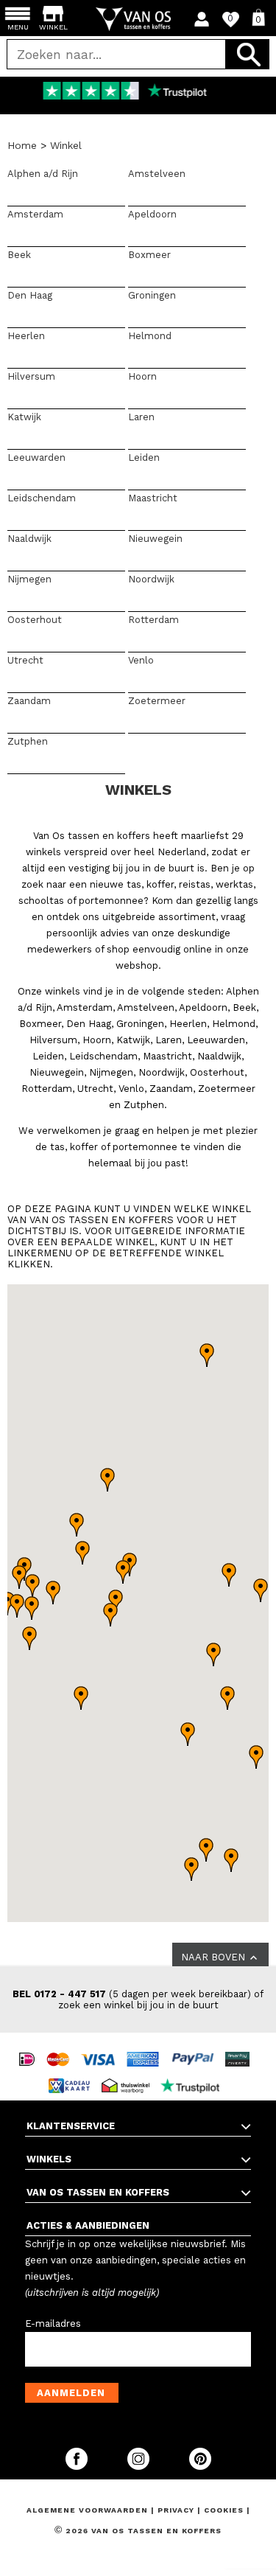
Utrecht (25, 660)
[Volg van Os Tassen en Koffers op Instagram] (140, 2467)
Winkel (66, 145)
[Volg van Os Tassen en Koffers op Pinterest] (200, 2467)
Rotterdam (153, 620)
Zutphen (28, 741)
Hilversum (31, 376)
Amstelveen (157, 174)
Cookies (224, 2510)
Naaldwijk (29, 539)
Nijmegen (29, 579)
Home (22, 145)
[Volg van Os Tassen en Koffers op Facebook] (78, 2467)
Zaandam (29, 701)
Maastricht (153, 498)
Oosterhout (35, 620)
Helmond (150, 336)
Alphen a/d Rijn (43, 174)
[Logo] (138, 19)
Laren (141, 417)
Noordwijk (151, 579)
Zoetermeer (157, 701)
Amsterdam (35, 214)
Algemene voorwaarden (89, 2510)
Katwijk (24, 417)
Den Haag (30, 295)
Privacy (177, 2510)
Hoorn (142, 376)
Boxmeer (149, 255)
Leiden (144, 457)
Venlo (141, 660)
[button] (53, 1592)
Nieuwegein (155, 539)
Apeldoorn (152, 214)
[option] (138, 92)
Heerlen (26, 336)
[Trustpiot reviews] (194, 2072)
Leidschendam (42, 498)
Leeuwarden (36, 457)
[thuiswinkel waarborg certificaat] (130, 2072)
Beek (19, 255)
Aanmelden (71, 2393)
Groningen (152, 295)
